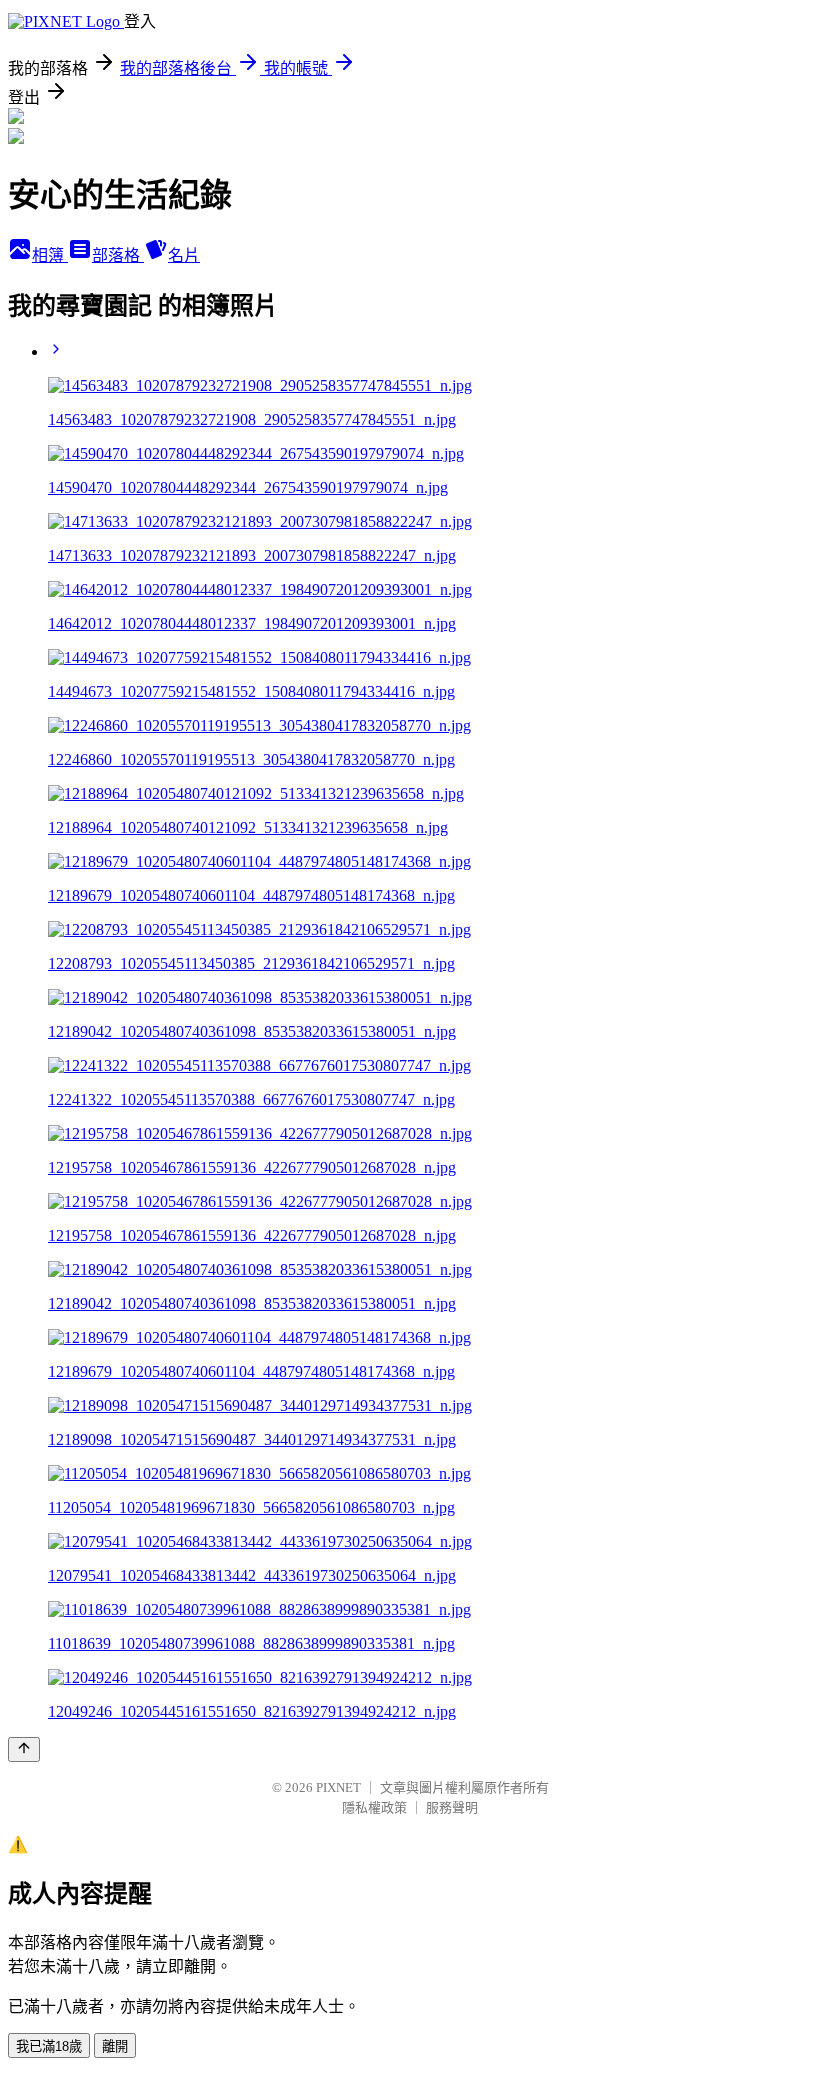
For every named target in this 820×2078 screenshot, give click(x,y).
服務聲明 (452, 1807)
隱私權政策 (374, 1807)
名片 (184, 255)
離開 (115, 2046)
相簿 (50, 255)
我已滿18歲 (49, 2046)
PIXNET (338, 1787)
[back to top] (24, 1749)
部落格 (118, 255)
